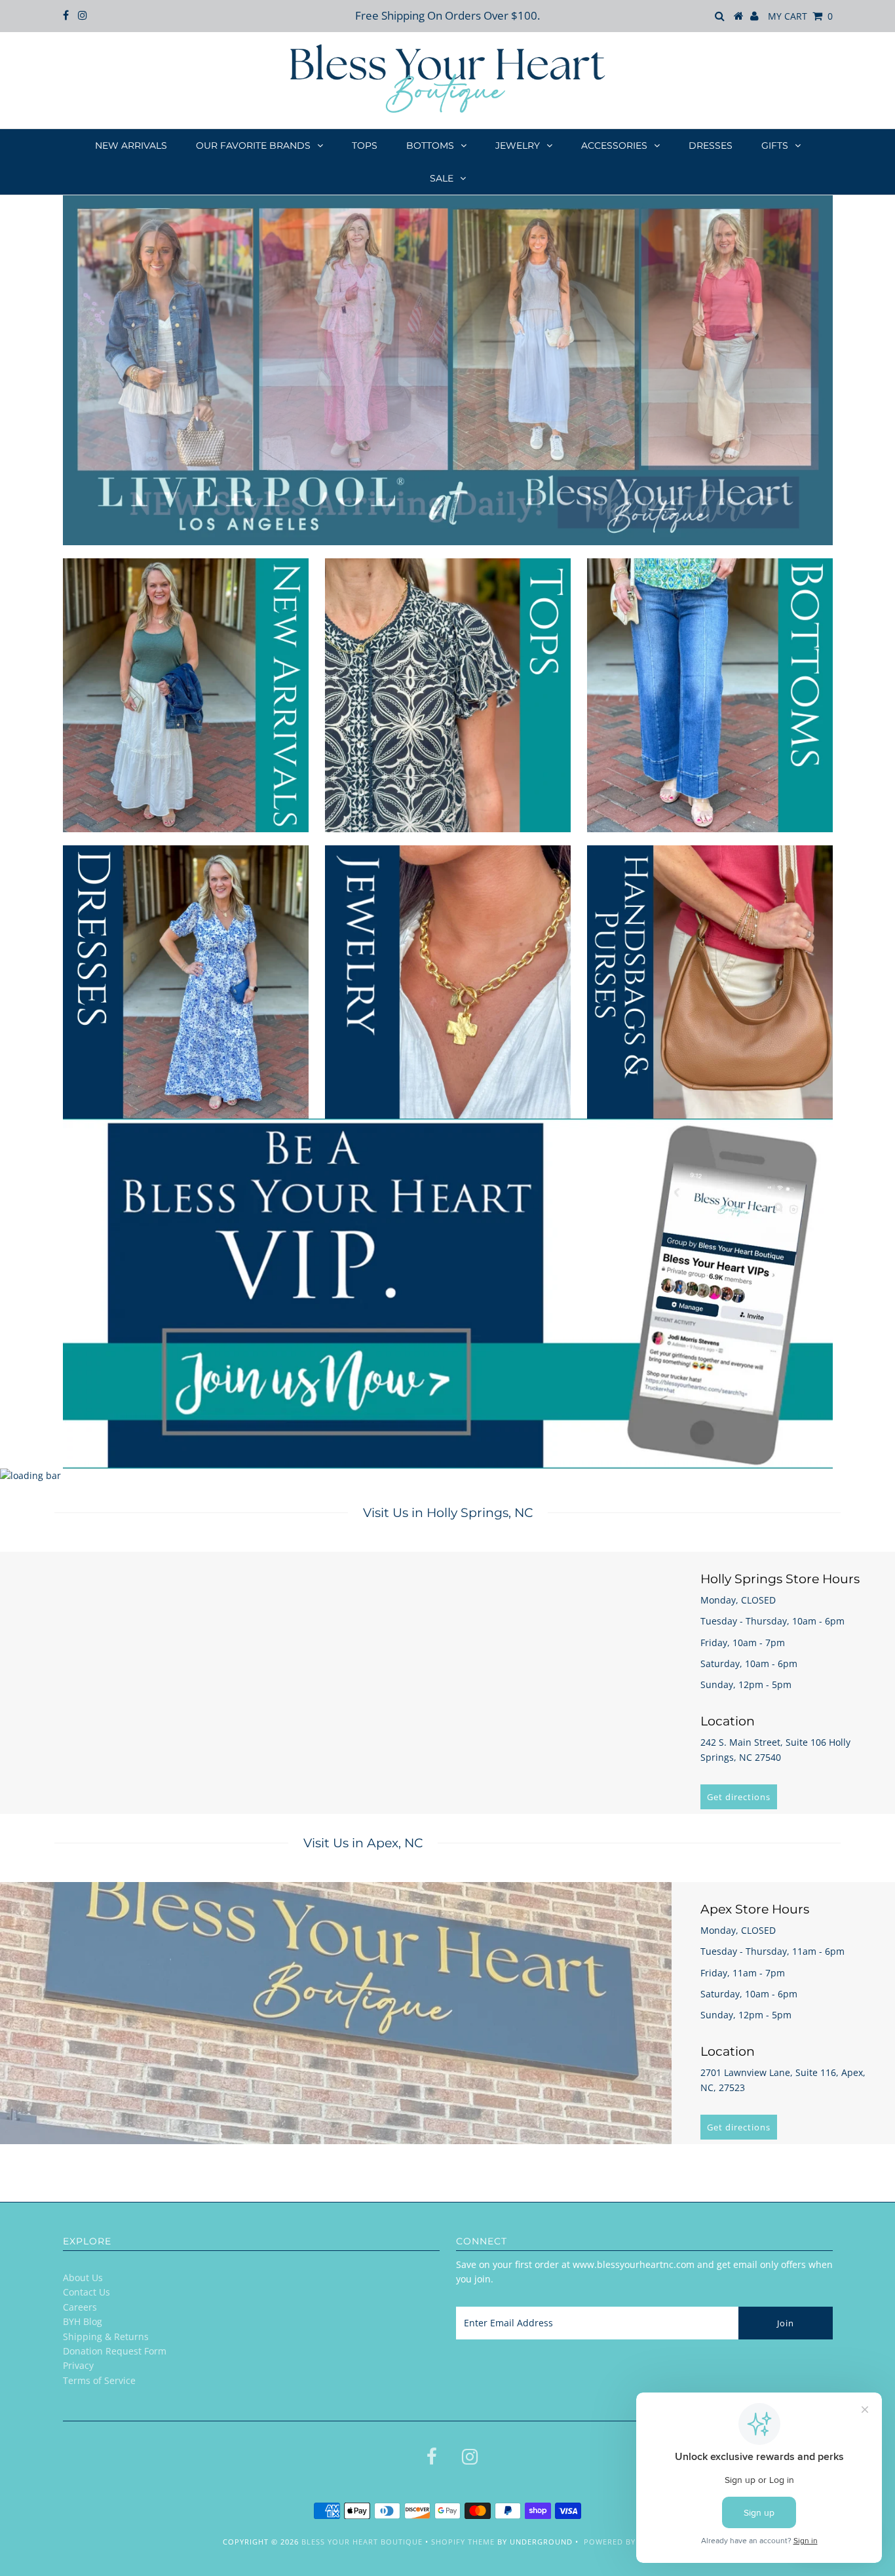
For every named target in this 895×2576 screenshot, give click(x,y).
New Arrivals (131, 145)
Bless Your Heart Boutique (362, 2542)
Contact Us (86, 2292)
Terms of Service (99, 2380)
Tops (365, 145)
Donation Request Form (115, 2351)
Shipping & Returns (106, 2336)
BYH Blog (83, 2321)
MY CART (800, 16)
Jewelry (518, 145)
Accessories (614, 145)
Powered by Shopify (628, 2542)
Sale (442, 178)
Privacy (78, 2365)
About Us (83, 2278)
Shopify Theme (463, 2542)
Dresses (711, 145)
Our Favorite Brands (253, 145)
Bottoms (430, 145)
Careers (80, 2307)
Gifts (775, 145)
